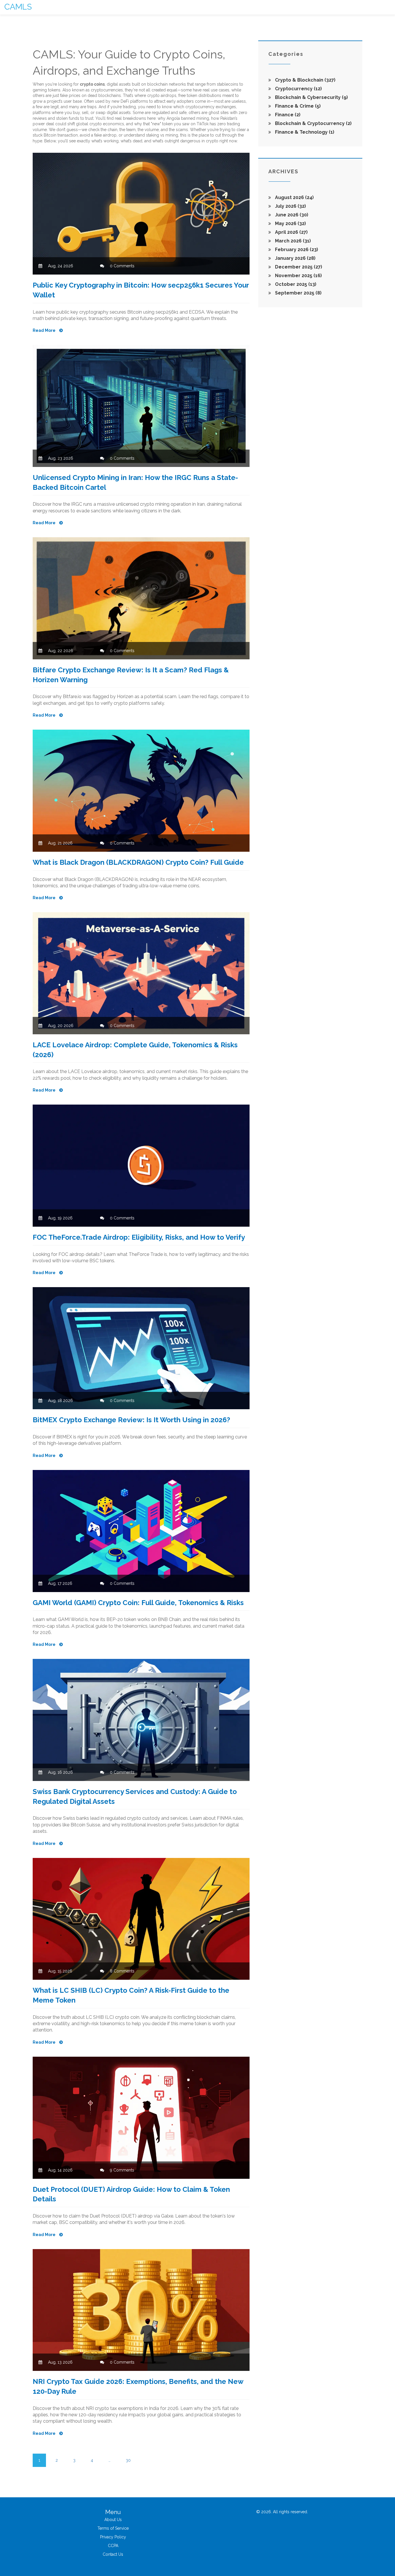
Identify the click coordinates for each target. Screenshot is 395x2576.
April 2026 (291, 232)
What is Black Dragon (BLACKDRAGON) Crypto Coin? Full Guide (138, 862)
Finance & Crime (297, 106)
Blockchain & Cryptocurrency (313, 123)
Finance (287, 115)
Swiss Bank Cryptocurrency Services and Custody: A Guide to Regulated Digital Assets (135, 1796)
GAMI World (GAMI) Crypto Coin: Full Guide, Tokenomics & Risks (138, 1603)
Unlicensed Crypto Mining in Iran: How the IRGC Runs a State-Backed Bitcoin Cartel (135, 482)
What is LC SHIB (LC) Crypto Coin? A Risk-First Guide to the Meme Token (131, 1995)
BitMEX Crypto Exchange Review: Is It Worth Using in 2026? (131, 1420)
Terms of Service (113, 2528)
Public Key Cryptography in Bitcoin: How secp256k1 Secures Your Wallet (141, 290)
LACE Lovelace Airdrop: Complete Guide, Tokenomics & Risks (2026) (135, 1050)
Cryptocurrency (298, 89)
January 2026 (295, 258)
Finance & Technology (304, 132)
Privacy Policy (113, 2537)
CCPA (113, 2546)
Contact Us (113, 2554)
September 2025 (298, 293)
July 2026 (290, 206)
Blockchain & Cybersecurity (311, 97)
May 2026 (290, 223)
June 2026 (291, 215)
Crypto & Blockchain (305, 80)
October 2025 (295, 284)
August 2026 (294, 197)
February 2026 (296, 250)
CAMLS (18, 7)
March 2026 (292, 241)
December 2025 (298, 267)
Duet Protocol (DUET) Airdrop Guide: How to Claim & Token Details (131, 2194)
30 (128, 2460)
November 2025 (298, 276)
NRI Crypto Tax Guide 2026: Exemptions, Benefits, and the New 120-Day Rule (138, 2386)
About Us (113, 2520)
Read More (45, 330)
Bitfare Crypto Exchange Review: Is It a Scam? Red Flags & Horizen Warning (131, 675)
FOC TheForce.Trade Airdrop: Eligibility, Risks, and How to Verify (139, 1237)
